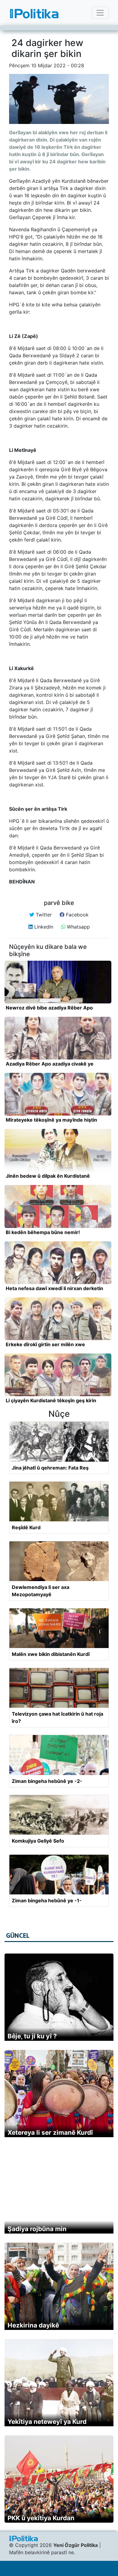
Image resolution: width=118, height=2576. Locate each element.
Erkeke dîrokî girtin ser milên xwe (45, 1344)
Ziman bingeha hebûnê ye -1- (47, 1900)
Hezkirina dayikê (33, 2325)
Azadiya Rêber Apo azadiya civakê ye (50, 1064)
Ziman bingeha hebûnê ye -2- (47, 1781)
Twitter (43, 915)
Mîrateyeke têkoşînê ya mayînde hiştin (51, 1120)
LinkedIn (43, 927)
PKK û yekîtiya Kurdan (41, 2518)
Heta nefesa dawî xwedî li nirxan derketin (54, 1288)
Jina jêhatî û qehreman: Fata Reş (50, 1468)
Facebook (77, 915)
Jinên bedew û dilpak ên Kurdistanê (48, 1176)
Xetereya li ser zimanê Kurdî (50, 2132)
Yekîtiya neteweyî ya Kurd (47, 2422)
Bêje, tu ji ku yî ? (32, 2036)
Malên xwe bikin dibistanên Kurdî (51, 1654)
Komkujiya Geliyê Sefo (38, 1841)
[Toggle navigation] (100, 13)
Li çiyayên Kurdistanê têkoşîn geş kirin (51, 1400)
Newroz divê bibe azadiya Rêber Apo (49, 1008)
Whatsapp (78, 927)
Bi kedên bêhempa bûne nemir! (43, 1232)
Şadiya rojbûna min (37, 2229)
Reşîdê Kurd (26, 1527)
